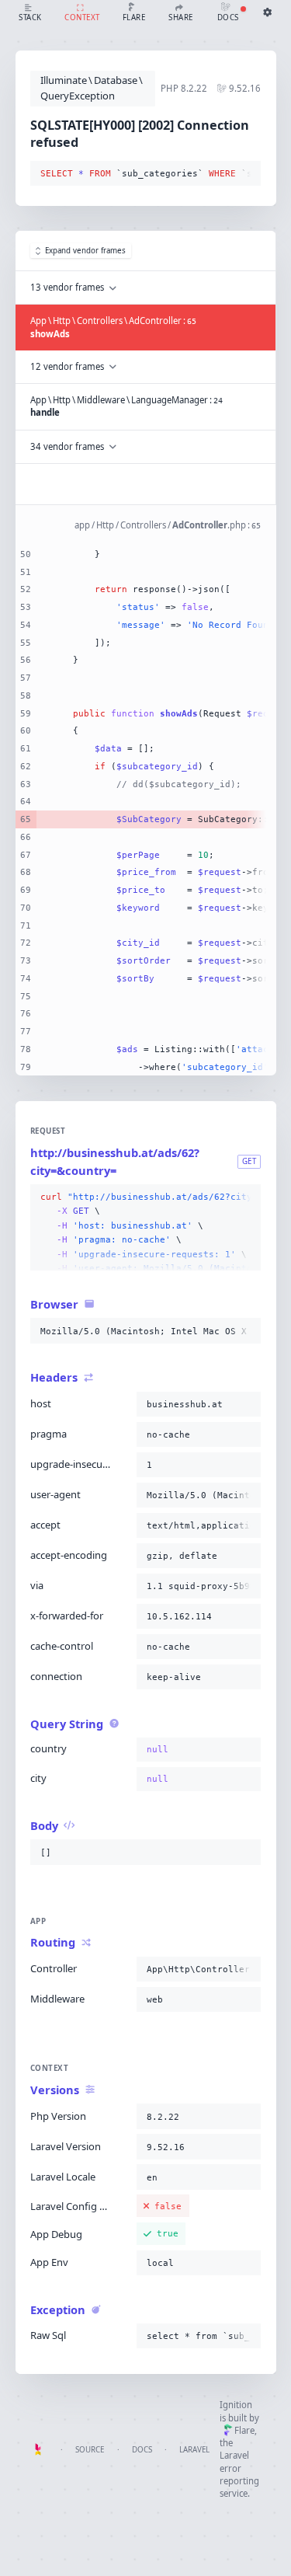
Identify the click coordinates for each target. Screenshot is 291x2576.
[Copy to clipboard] (246, 174)
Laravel (194, 2450)
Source (90, 2450)
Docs (142, 2450)
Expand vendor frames (85, 251)
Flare (244, 2430)
